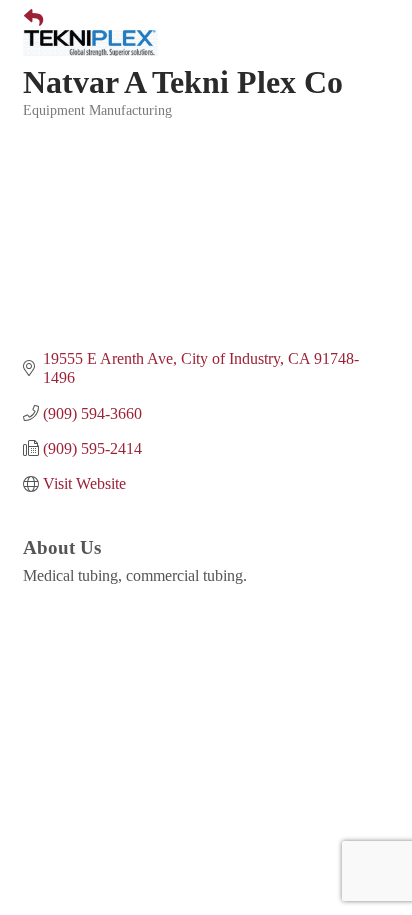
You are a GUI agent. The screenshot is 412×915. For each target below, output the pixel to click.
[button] (25, 19)
